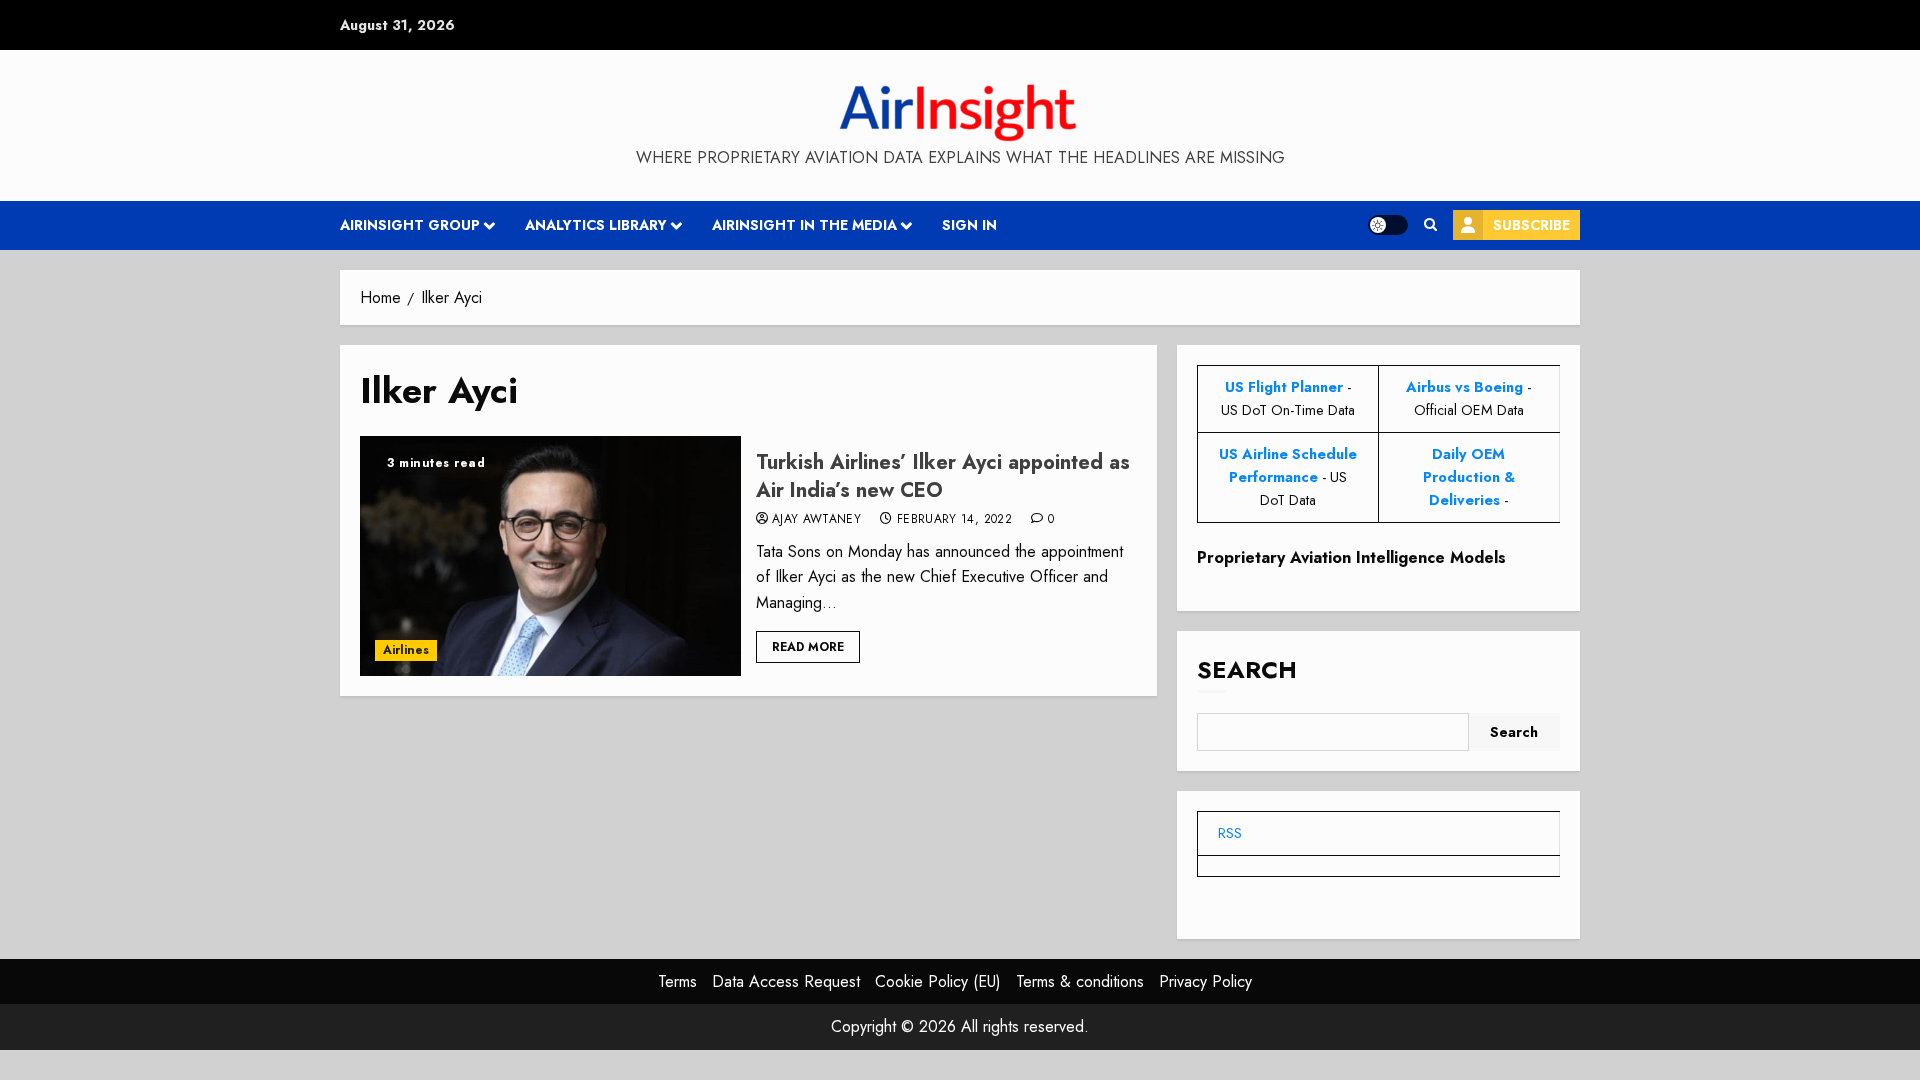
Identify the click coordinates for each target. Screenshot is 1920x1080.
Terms (677, 981)
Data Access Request (786, 981)
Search (1247, 669)
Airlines (406, 650)
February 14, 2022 (954, 520)
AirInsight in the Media (804, 225)
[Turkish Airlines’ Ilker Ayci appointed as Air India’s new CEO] (550, 556)
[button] (1430, 225)
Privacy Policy (1205, 981)
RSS (1230, 833)
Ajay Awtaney (816, 520)
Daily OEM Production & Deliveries (1469, 477)
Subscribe (1531, 225)
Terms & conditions (1080, 981)
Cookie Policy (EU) (938, 981)
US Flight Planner (1284, 387)
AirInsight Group (410, 225)
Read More (808, 647)
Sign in (969, 225)
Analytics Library (596, 225)
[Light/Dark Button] (1388, 225)
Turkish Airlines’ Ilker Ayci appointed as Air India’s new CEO (943, 476)
